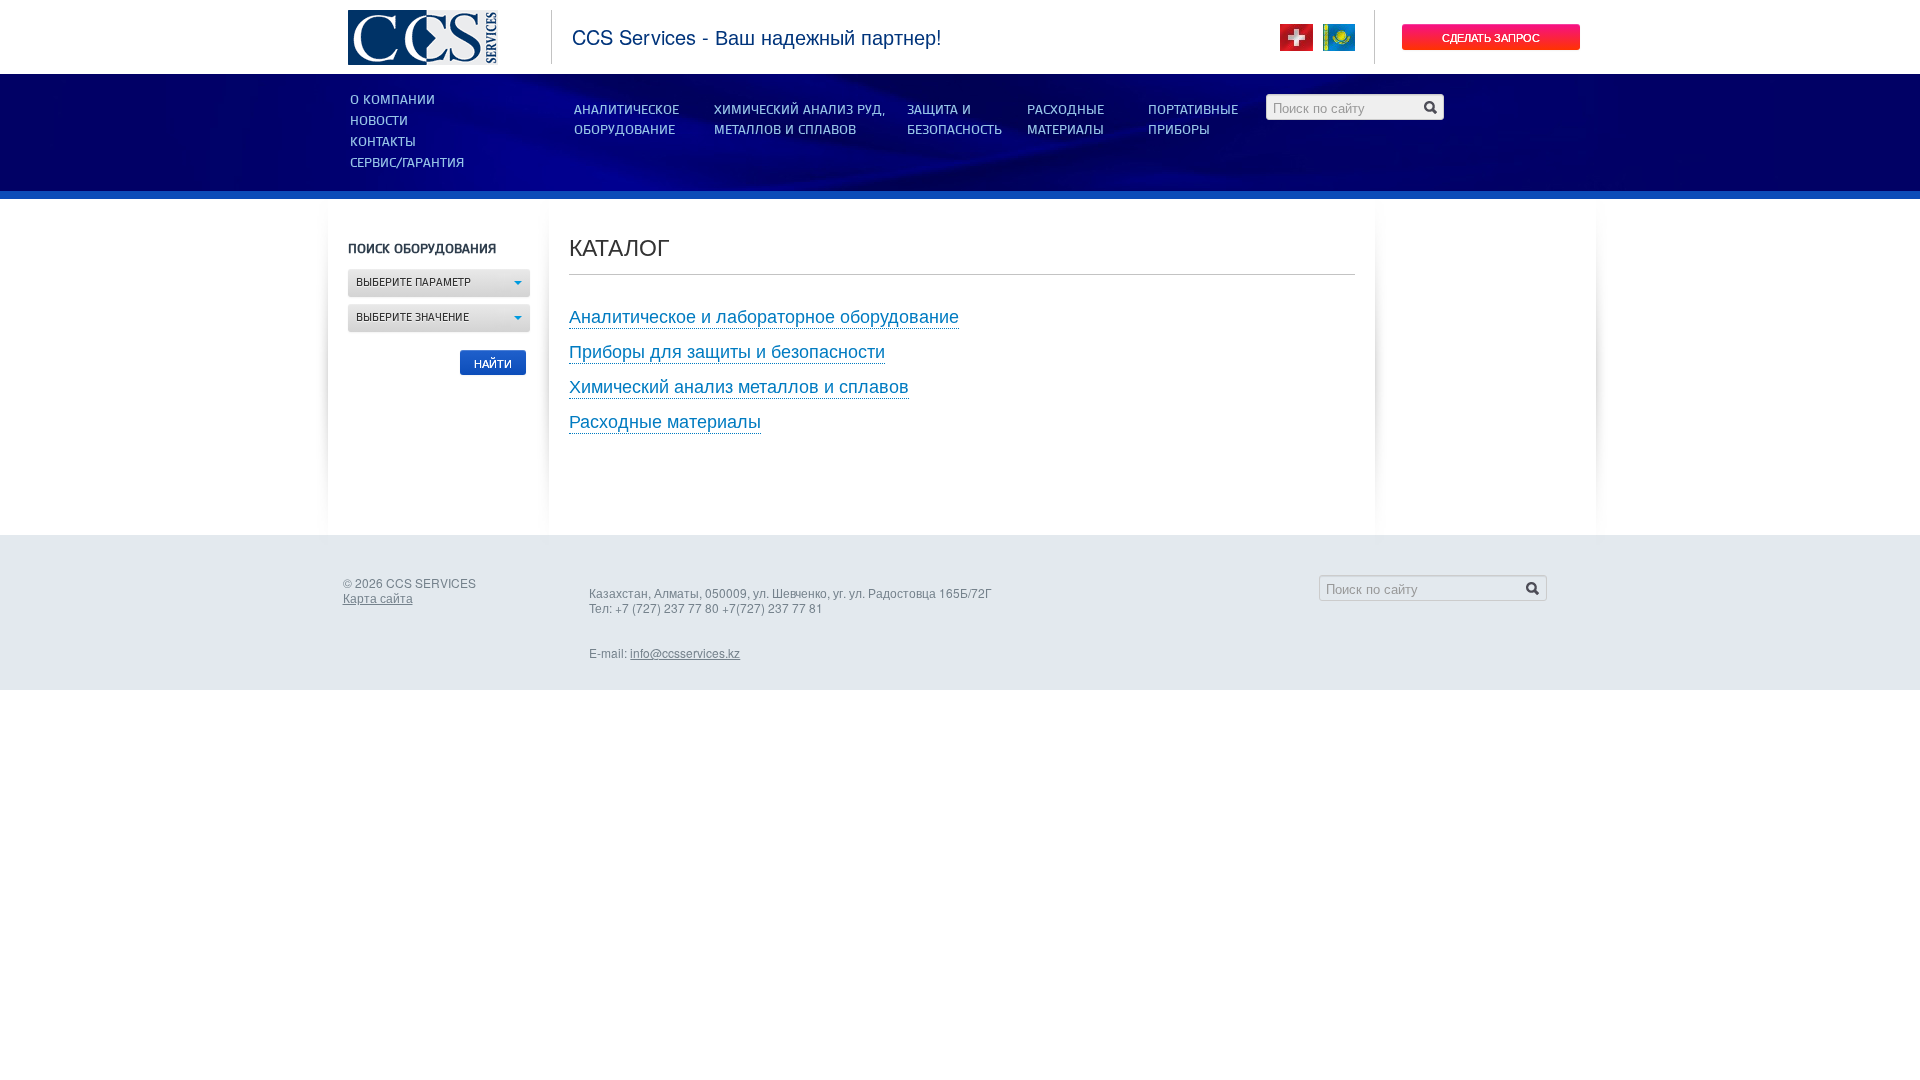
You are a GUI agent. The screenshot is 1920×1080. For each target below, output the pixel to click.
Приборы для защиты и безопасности (727, 350)
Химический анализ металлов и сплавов (739, 385)
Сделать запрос (1491, 37)
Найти (493, 363)
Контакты (383, 142)
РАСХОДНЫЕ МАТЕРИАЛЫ (1065, 120)
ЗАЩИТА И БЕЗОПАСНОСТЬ (954, 120)
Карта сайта (378, 597)
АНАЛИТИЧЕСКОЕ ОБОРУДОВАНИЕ (626, 120)
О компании (392, 100)
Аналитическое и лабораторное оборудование (764, 315)
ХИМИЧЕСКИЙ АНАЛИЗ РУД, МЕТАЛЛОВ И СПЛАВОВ (799, 120)
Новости (379, 121)
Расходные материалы (665, 420)
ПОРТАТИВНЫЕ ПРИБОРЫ (1193, 120)
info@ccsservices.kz (685, 652)
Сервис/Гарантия (407, 163)
